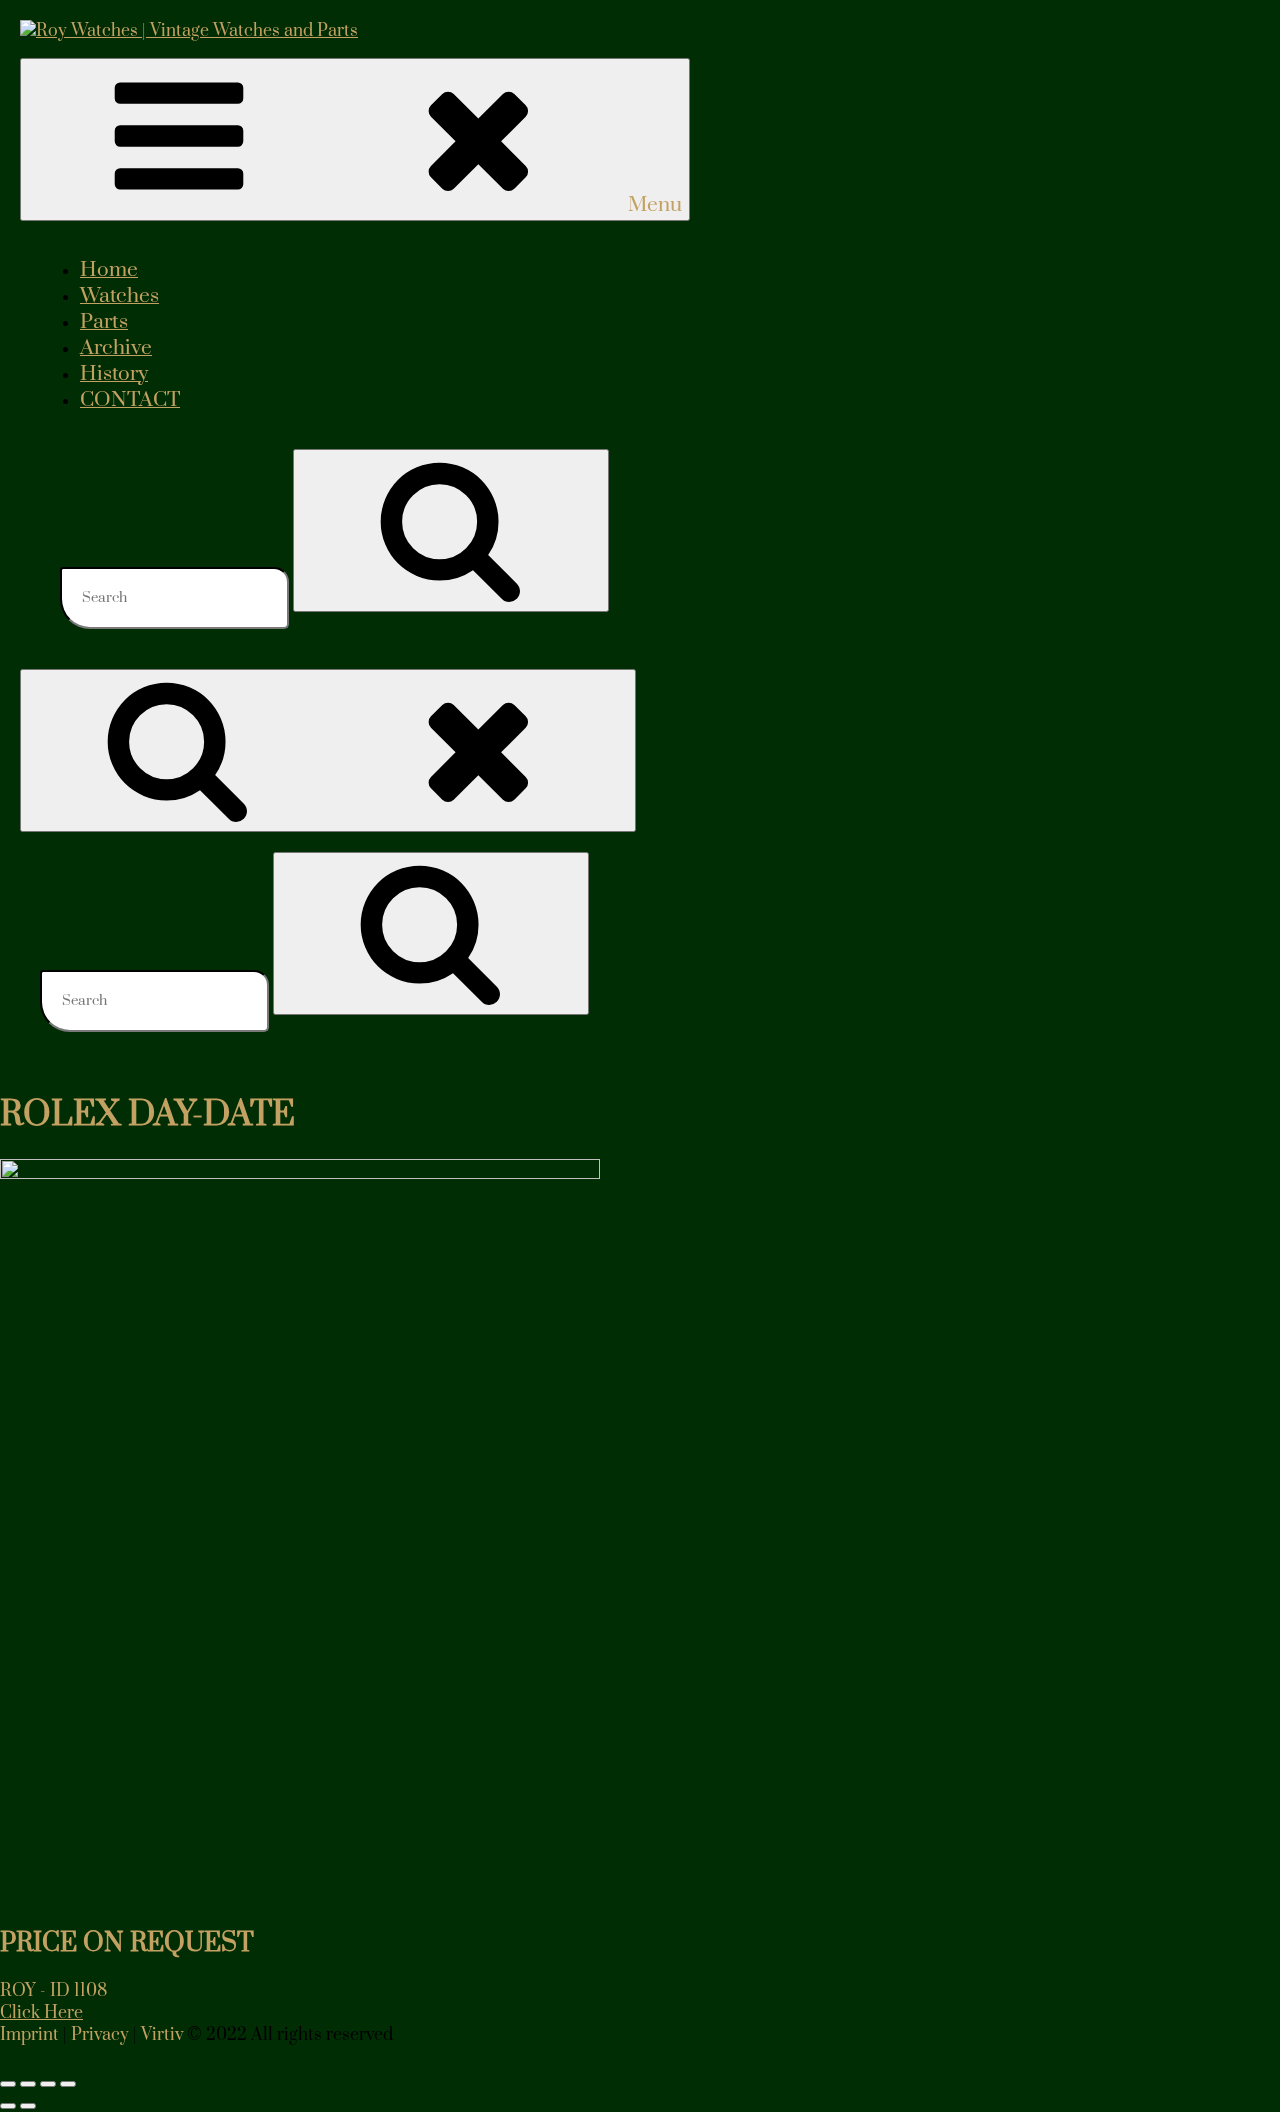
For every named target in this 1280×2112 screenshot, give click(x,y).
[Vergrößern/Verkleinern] (8, 2084)
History (114, 374)
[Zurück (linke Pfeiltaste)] (8, 2106)
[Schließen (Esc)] (68, 2084)
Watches (119, 296)
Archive (116, 348)
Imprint (29, 2035)
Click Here (41, 2013)
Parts (104, 322)
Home (109, 270)
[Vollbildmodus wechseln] (28, 2084)
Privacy (100, 2035)
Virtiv (162, 2035)
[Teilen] (48, 2084)
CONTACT (130, 400)
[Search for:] (176, 597)
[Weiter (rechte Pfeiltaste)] (28, 2106)
